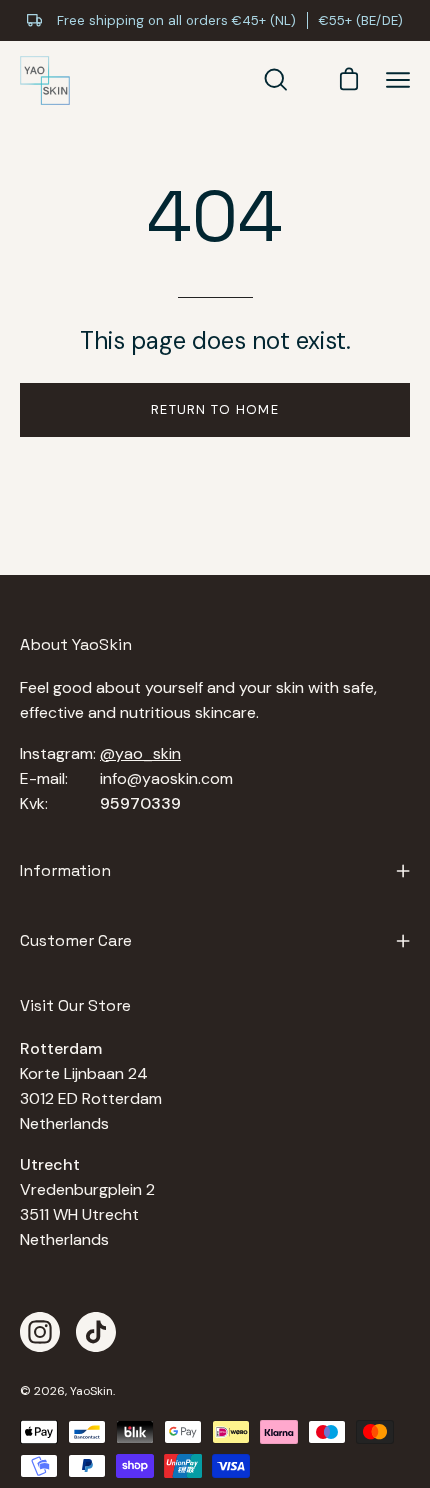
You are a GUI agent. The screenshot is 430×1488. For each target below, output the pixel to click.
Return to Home (215, 409)
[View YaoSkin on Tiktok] (96, 1332)
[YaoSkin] (45, 81)
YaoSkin (91, 1391)
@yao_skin (140, 753)
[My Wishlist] (309, 80)
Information (65, 870)
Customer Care (76, 940)
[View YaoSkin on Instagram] (40, 1332)
